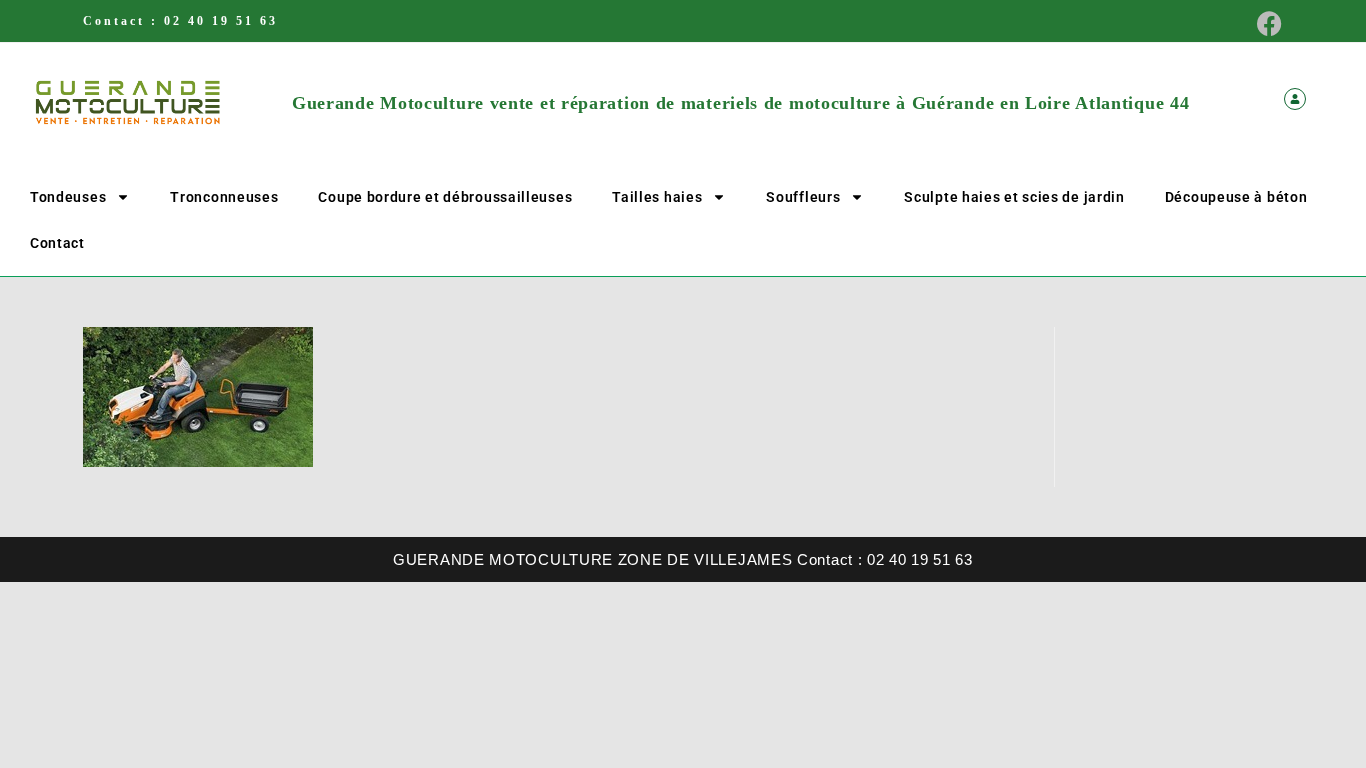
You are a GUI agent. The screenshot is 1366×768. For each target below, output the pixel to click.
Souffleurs (803, 197)
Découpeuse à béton (1236, 197)
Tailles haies (657, 197)
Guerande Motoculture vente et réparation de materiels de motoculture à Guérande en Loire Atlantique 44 (740, 103)
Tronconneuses (224, 197)
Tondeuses (68, 197)
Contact (57, 243)
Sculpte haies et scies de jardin (1014, 197)
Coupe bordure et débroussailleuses (445, 197)
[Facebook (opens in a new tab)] (1263, 23)
